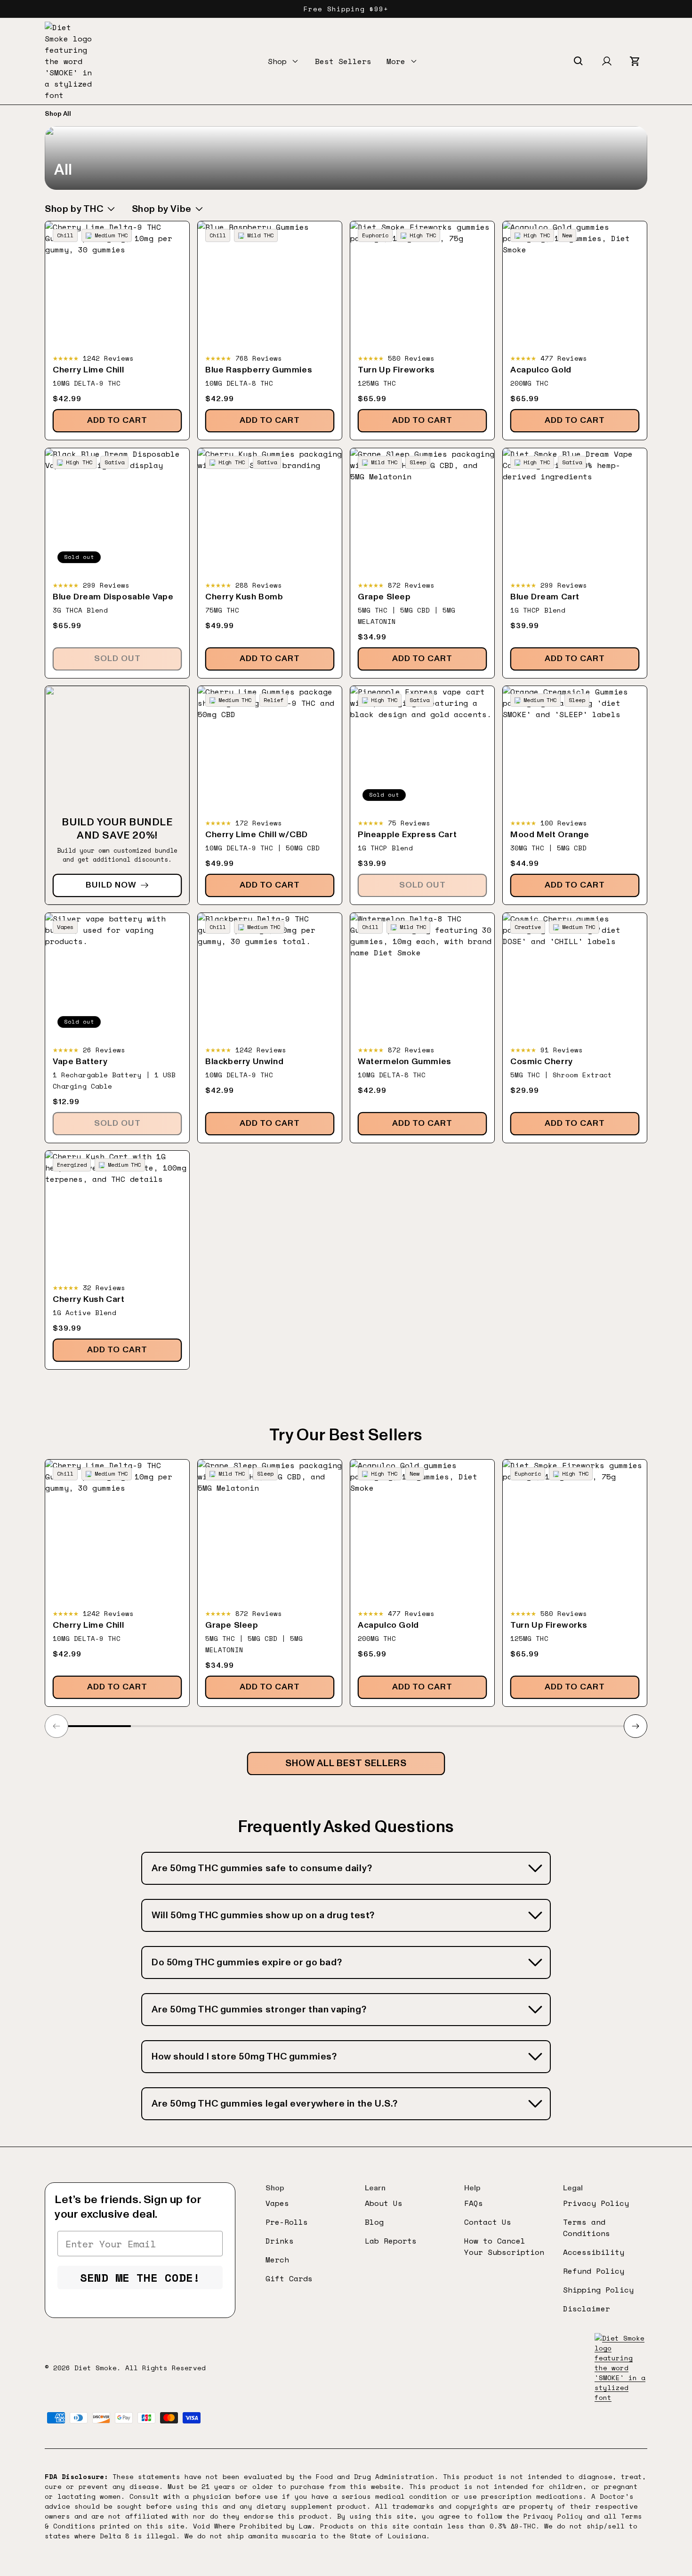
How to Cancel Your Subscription (504, 2246)
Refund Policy (594, 2271)
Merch (277, 2260)
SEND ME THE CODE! (140, 2277)
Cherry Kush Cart (89, 1300)
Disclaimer (587, 2309)
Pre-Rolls (287, 2222)
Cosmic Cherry (542, 1062)
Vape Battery (80, 1062)
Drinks (280, 2241)
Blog (374, 2222)
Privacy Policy (596, 2203)
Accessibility (594, 2252)
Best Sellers (343, 61)
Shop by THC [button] (74, 209)
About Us (384, 2203)
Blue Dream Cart (545, 597)
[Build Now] (117, 795)
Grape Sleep (384, 597)
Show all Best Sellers (346, 1763)
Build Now (111, 885)
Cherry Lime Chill (88, 370)
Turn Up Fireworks (396, 370)
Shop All (58, 114)
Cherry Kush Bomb (244, 597)
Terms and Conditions (587, 2228)
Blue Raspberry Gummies (259, 370)
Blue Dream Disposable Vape (113, 597)
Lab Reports (391, 2241)
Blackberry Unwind (244, 1062)
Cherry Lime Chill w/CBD (257, 835)
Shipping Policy (598, 2290)
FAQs (474, 2203)
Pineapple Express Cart (407, 835)
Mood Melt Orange (550, 835)
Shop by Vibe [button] (162, 209)
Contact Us (488, 2222)
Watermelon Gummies (405, 1062)
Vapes (277, 2203)
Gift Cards (289, 2278)
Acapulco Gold (541, 370)
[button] (284, 61)
